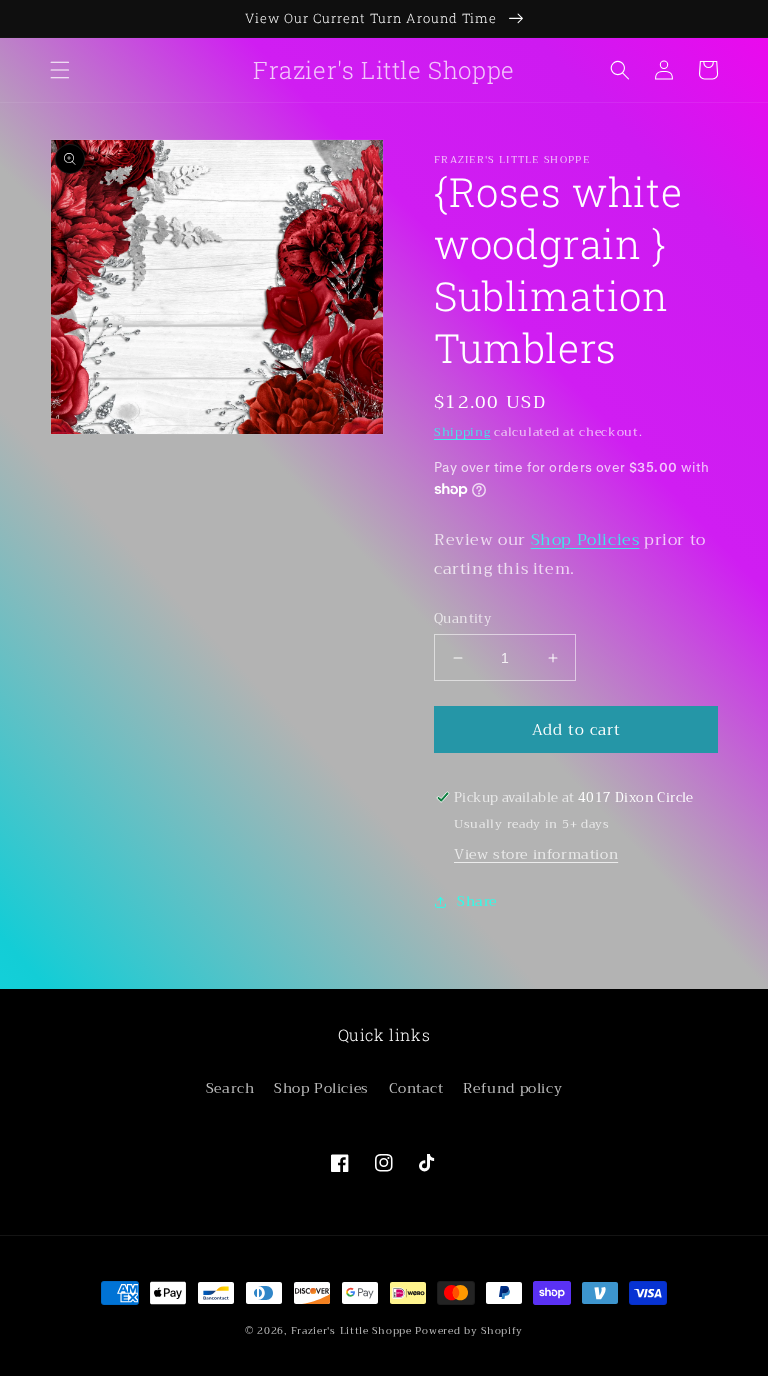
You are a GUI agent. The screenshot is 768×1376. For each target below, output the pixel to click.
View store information (536, 854)
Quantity (462, 619)
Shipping (462, 432)
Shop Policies (585, 540)
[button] (60, 70)
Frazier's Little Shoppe (351, 1330)
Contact (416, 1088)
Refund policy (512, 1088)
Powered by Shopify (469, 1330)
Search (230, 1088)
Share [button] (477, 901)
